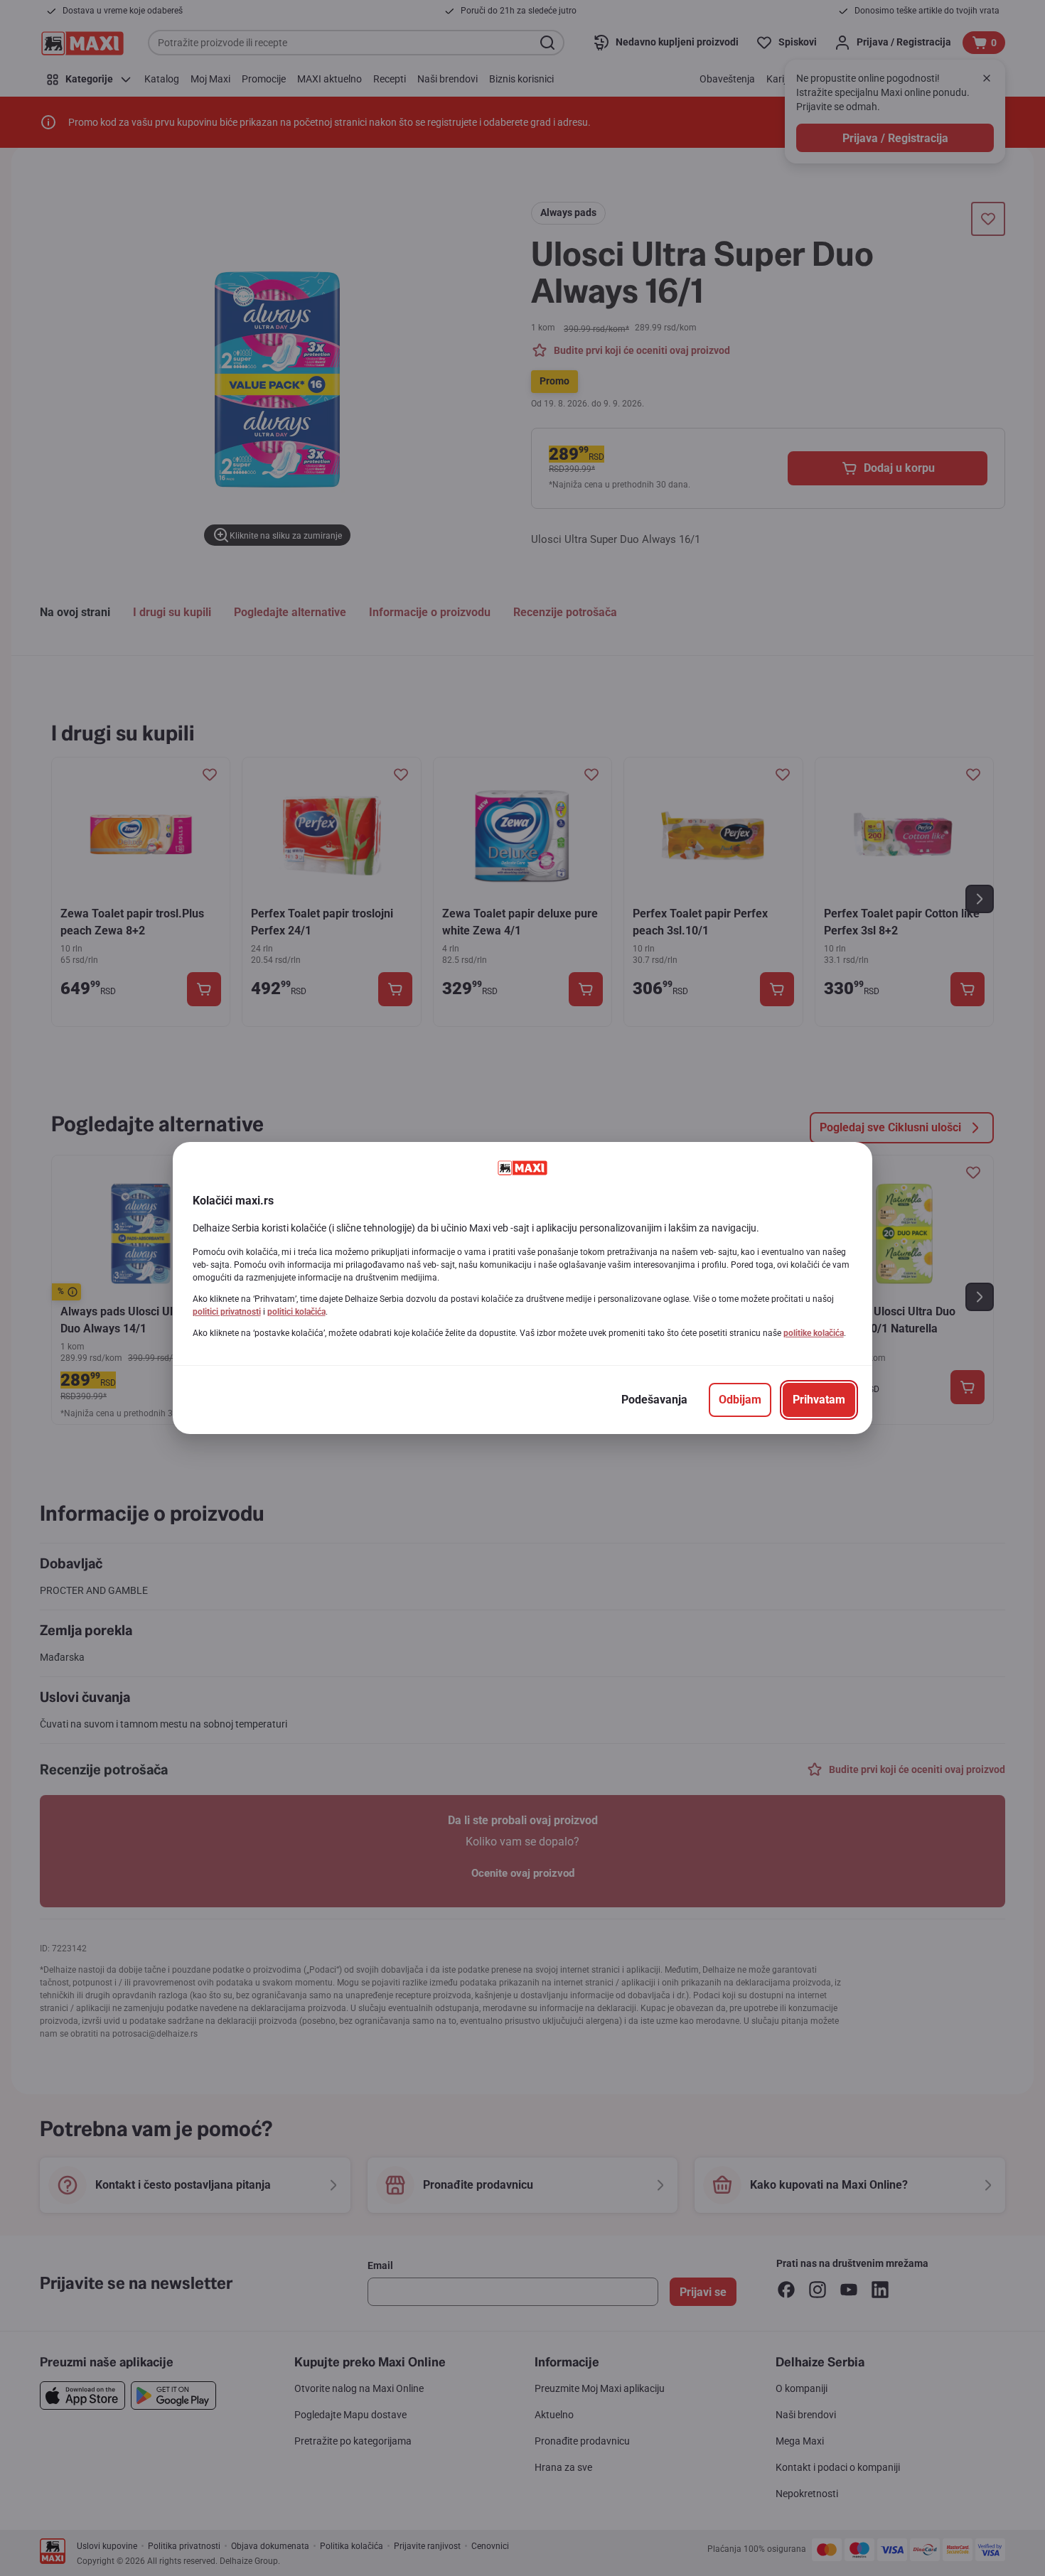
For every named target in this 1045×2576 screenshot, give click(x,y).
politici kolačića (296, 1312)
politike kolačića (814, 1333)
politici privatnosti (227, 1312)
